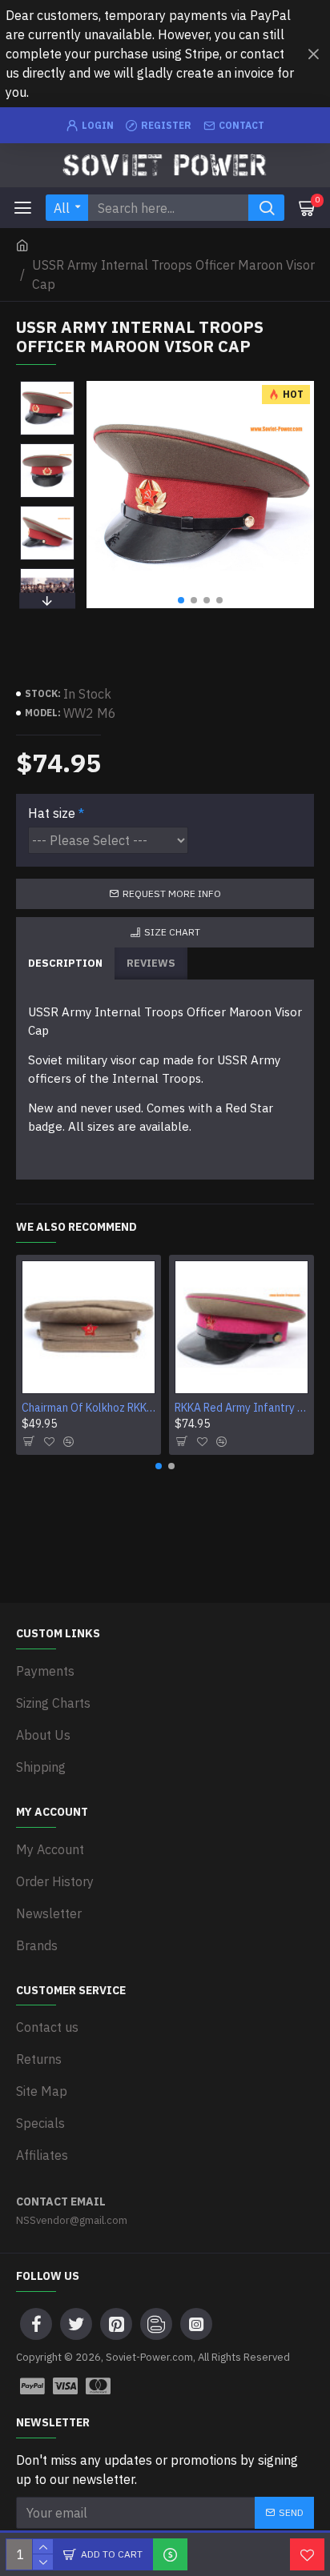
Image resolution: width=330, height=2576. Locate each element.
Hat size (52, 813)
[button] (181, 600)
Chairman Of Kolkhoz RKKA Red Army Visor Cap (89, 1408)
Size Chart (172, 932)
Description (65, 963)
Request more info (172, 893)
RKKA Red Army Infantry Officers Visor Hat (241, 1408)
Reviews (151, 963)
